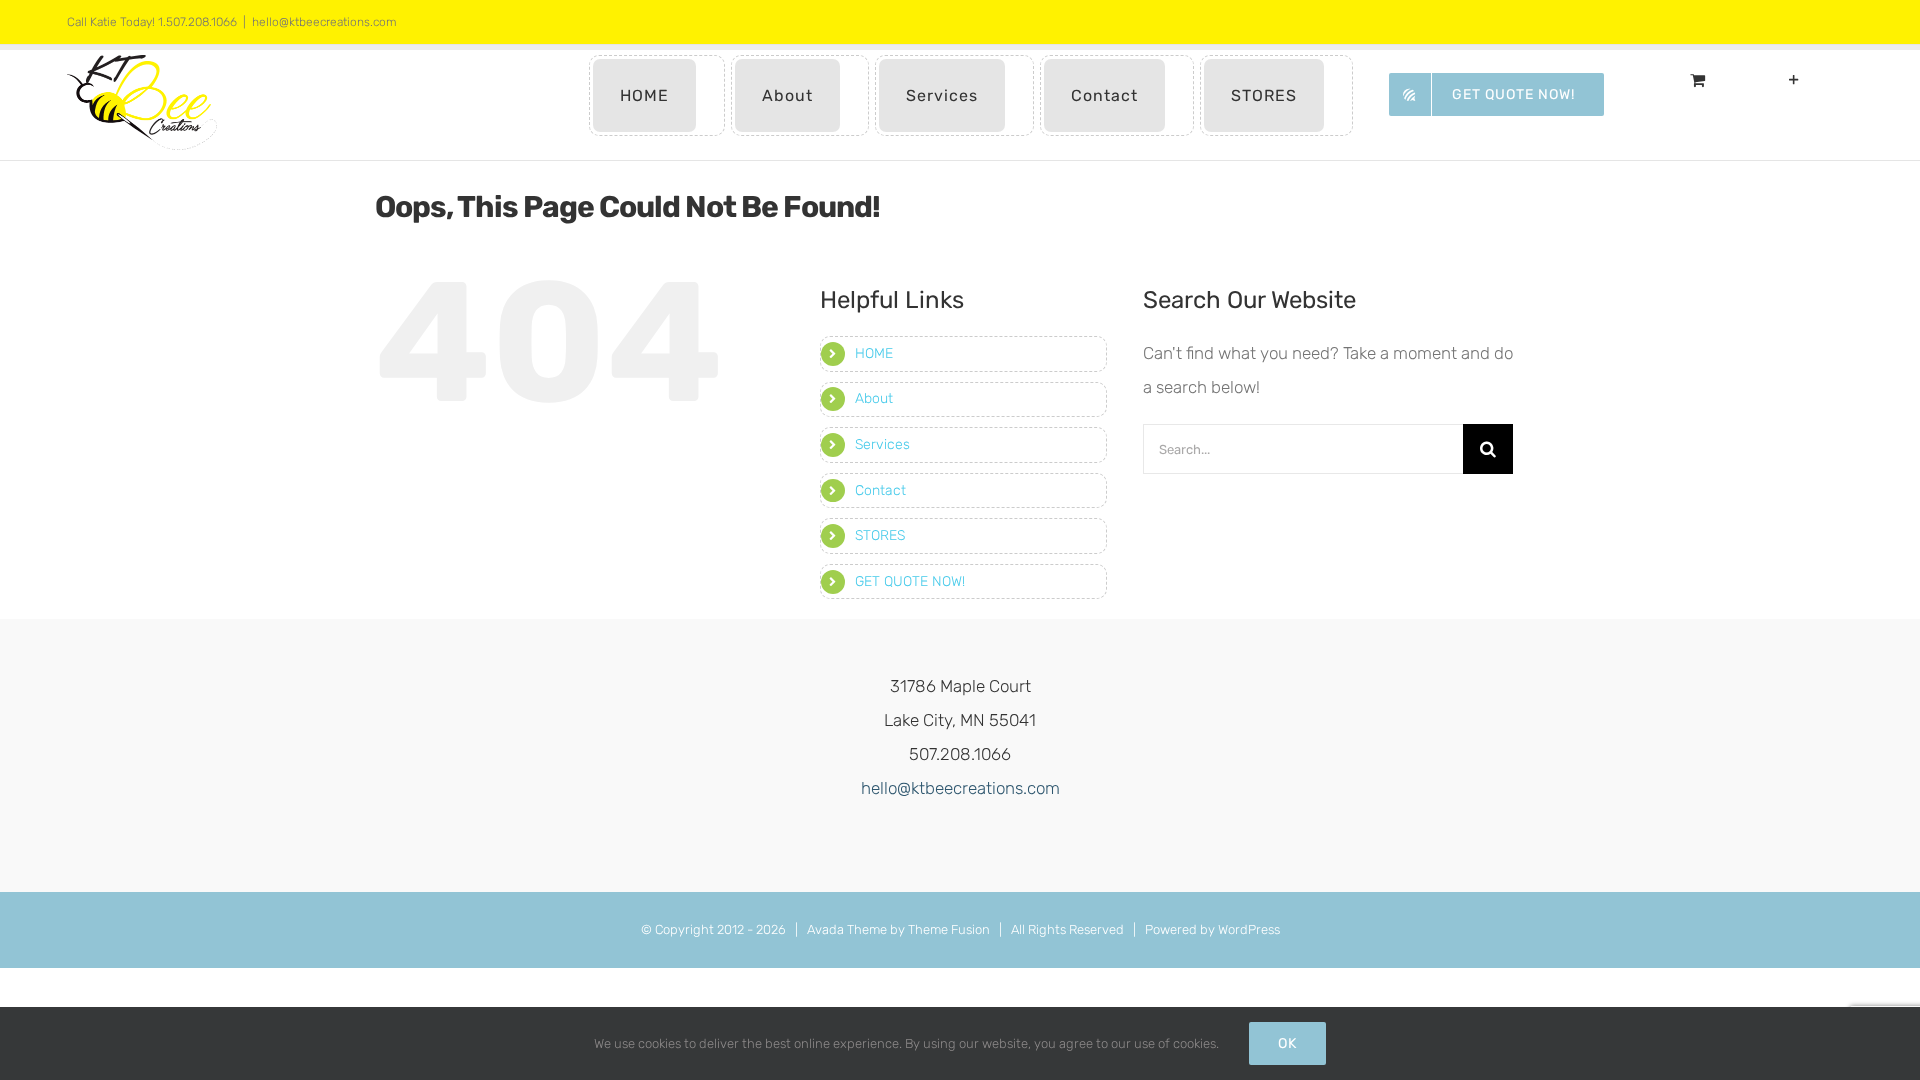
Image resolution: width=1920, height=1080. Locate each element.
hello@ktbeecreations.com (324, 22)
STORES (880, 535)
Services (882, 444)
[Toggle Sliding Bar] (1794, 79)
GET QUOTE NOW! (910, 581)
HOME (874, 353)
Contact (880, 490)
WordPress (1249, 929)
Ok (1287, 1043)
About (874, 398)
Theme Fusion (949, 929)
